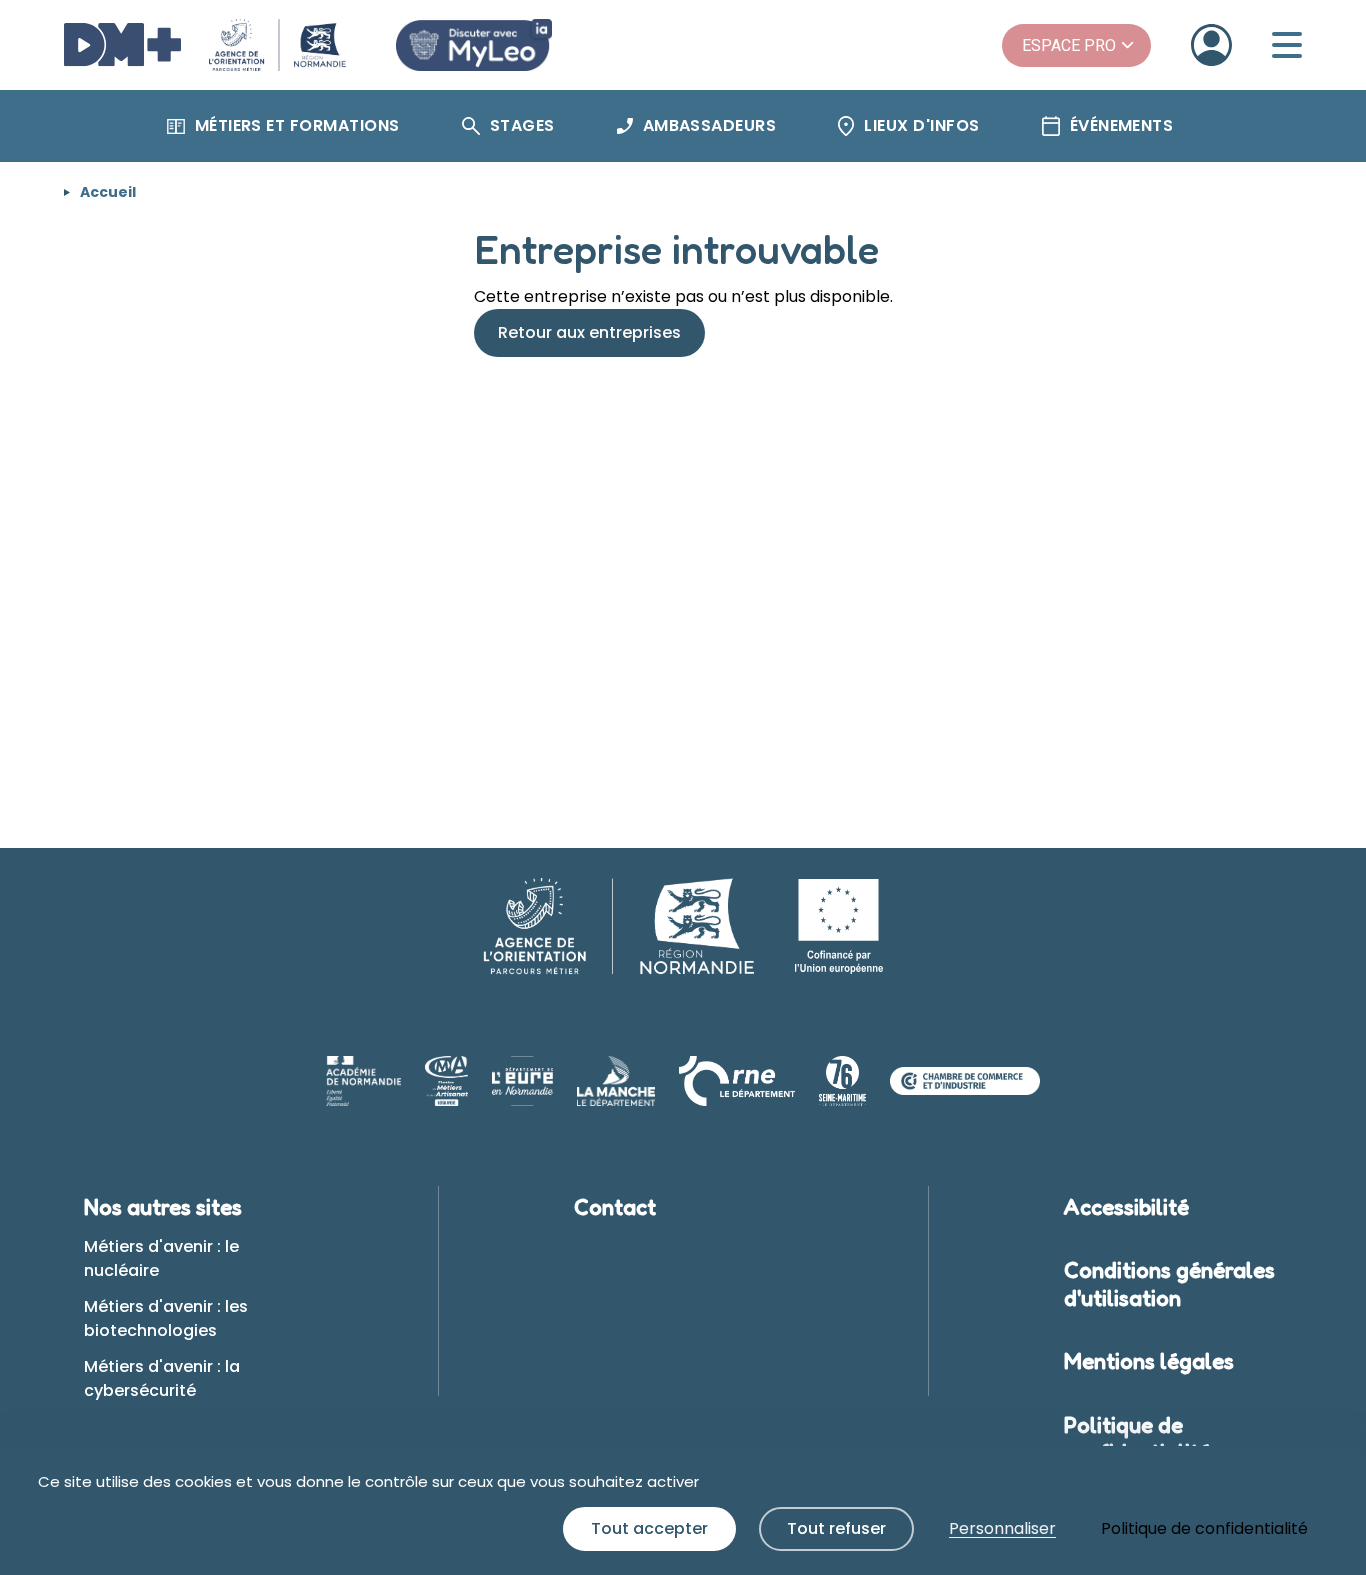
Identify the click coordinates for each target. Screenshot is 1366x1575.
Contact (615, 1207)
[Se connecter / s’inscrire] (1211, 45)
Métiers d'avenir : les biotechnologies (166, 1318)
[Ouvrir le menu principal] (1287, 45)
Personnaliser (1002, 1528)
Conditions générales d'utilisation (1169, 1284)
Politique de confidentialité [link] (1204, 1528)
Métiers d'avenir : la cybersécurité (162, 1378)
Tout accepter (649, 1528)
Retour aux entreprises (589, 332)
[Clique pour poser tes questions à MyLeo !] (474, 45)
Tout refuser (836, 1528)
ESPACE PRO (1069, 45)
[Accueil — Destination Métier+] (205, 45)
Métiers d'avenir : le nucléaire (161, 1258)
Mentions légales (1149, 1361)
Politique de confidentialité (1137, 1439)
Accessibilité (1126, 1207)
